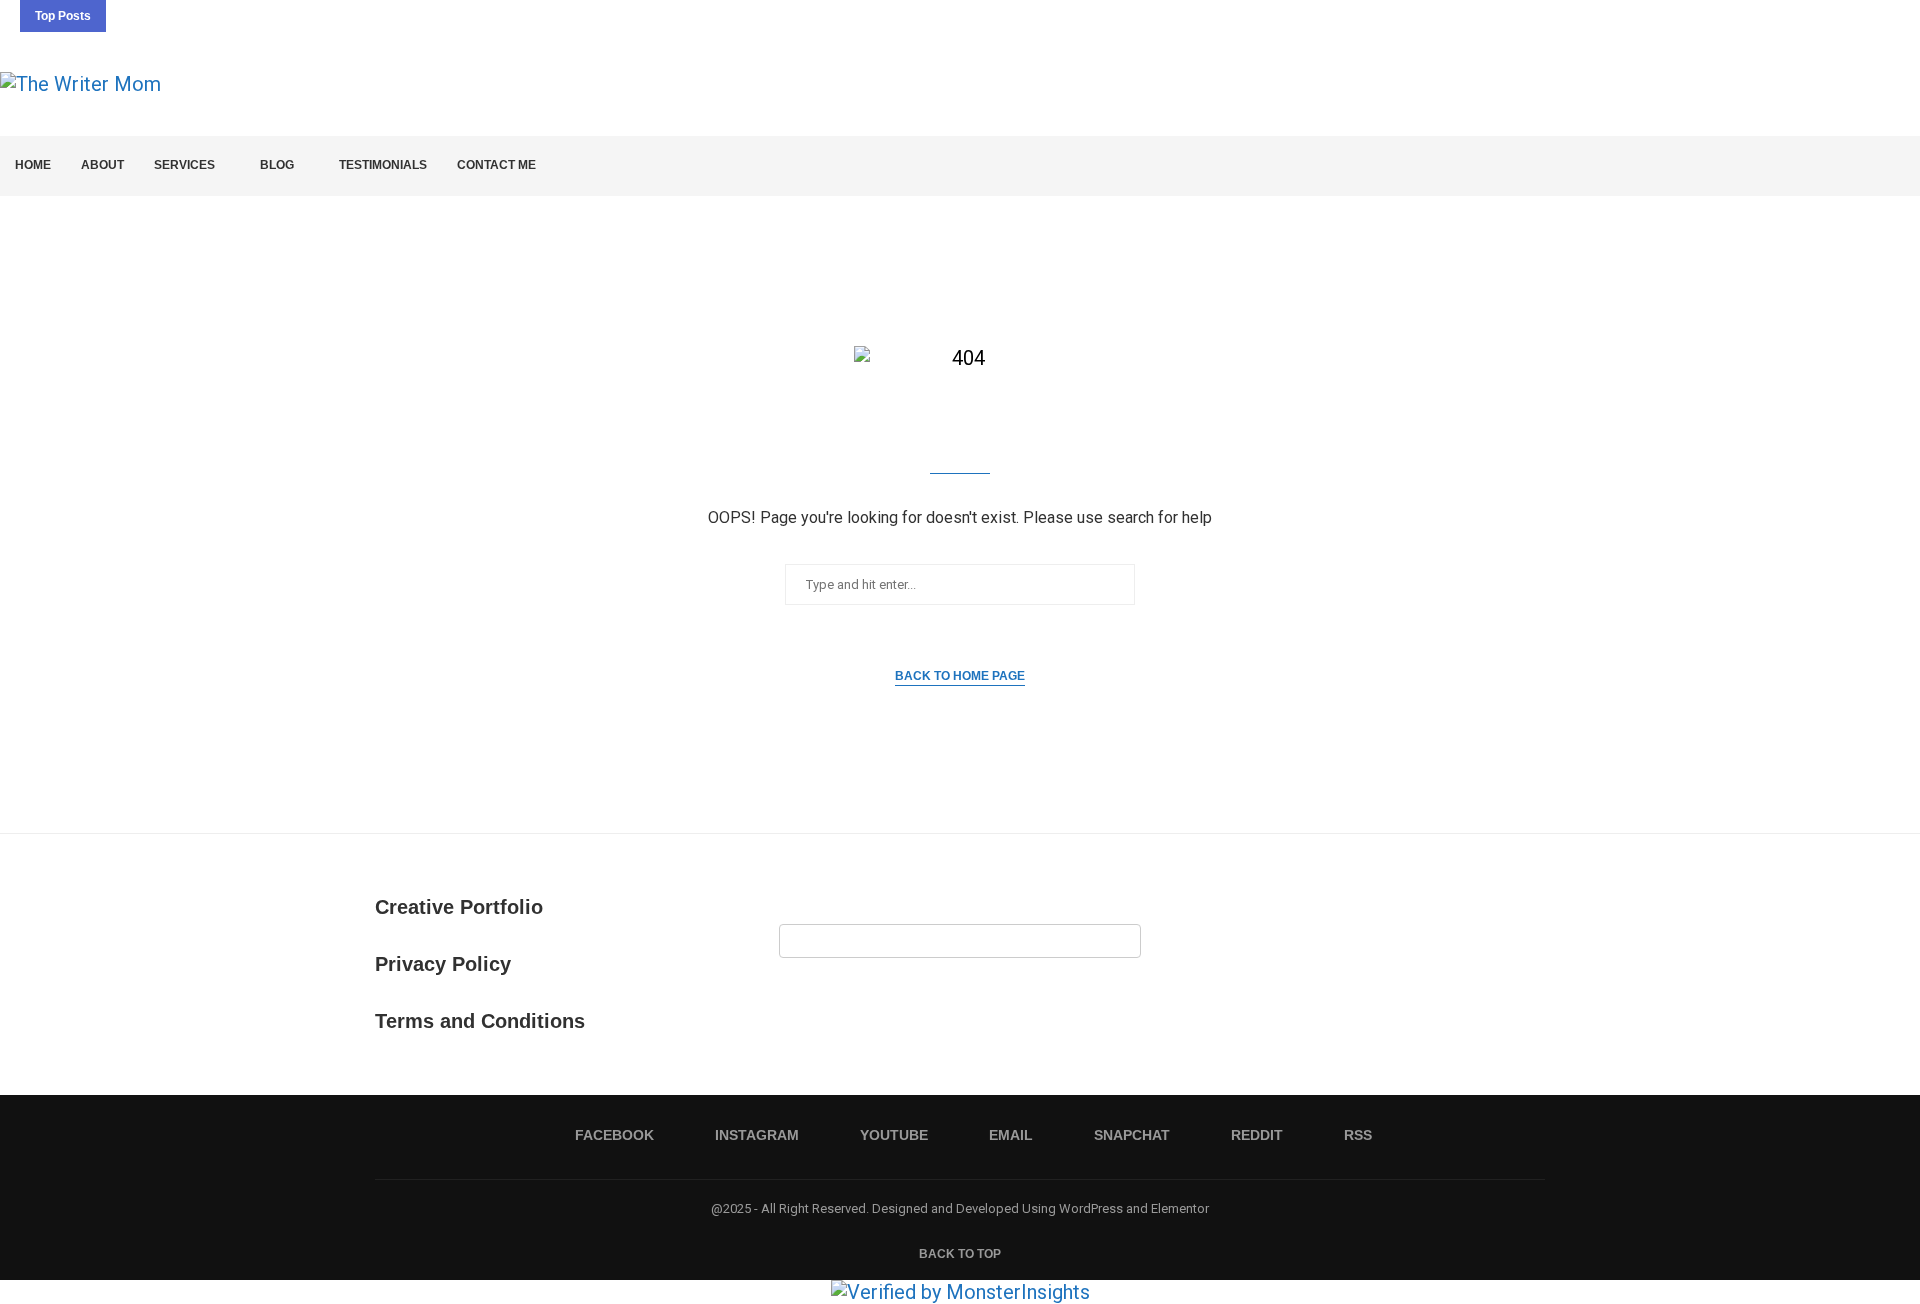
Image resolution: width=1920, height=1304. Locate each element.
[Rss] (1895, 16)
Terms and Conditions (480, 1021)
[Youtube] (1803, 16)
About (102, 165)
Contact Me (496, 165)
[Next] (152, 16)
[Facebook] (1757, 16)
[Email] (1826, 16)
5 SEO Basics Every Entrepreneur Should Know (334, 19)
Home (33, 165)
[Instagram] (1780, 16)
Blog (277, 165)
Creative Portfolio (459, 907)
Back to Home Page (960, 676)
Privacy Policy (443, 964)
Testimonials (383, 165)
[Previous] (125, 16)
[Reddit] (1872, 16)
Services (184, 165)
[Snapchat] (1849, 16)
